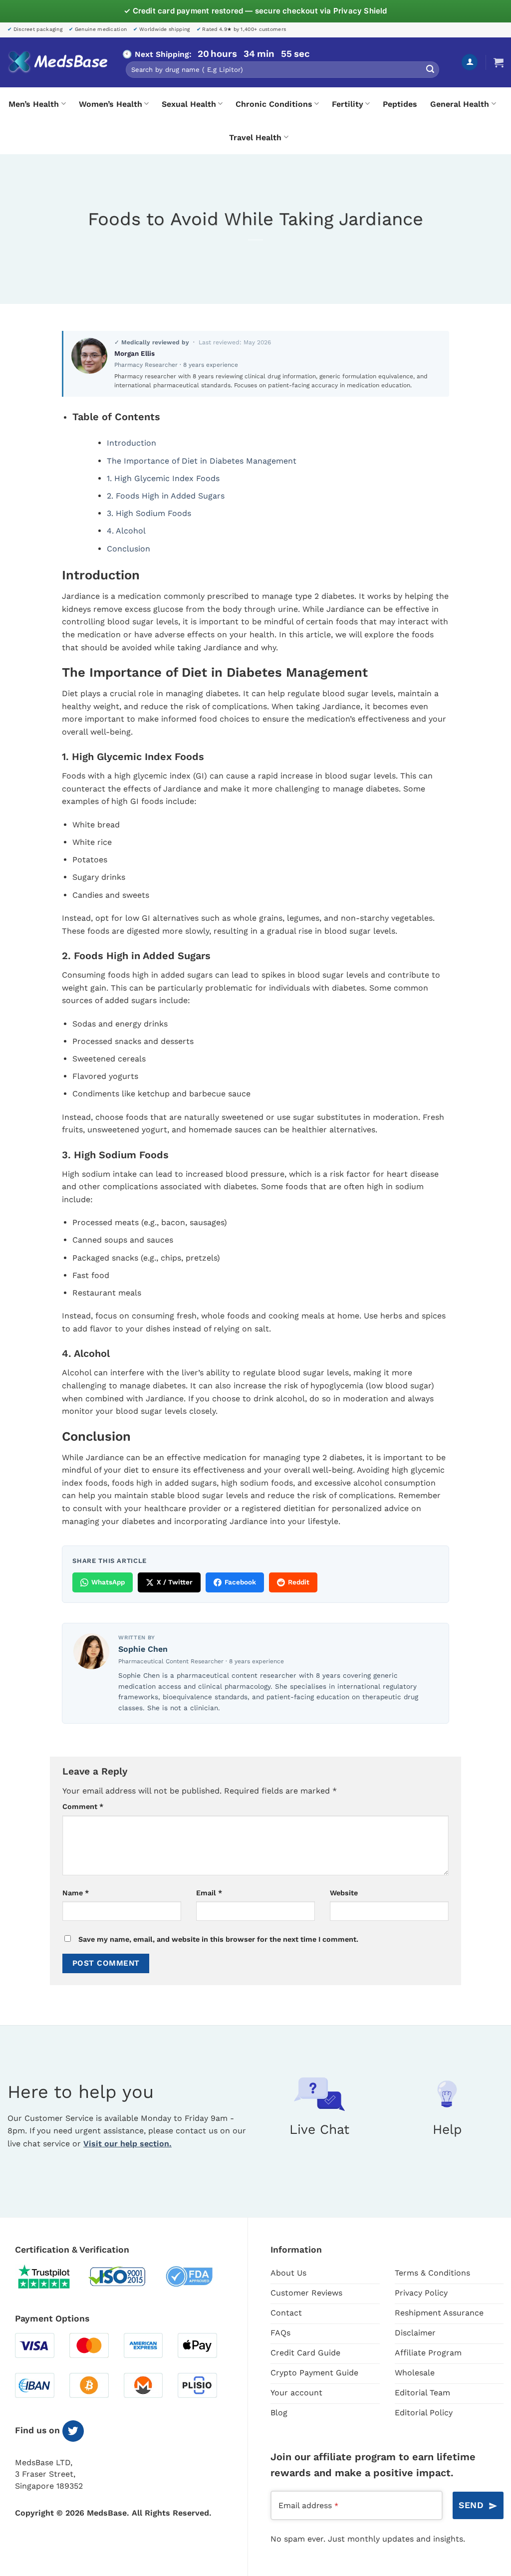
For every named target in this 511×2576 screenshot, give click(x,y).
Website (344, 1893)
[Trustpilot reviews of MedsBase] (51, 2277)
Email (209, 1893)
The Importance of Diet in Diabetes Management (202, 461)
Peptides (400, 104)
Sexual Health (189, 104)
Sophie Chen (143, 1649)
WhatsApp (108, 1582)
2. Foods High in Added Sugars (166, 496)
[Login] (470, 62)
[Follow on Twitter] (73, 2431)
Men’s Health (34, 104)
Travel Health (255, 137)
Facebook (240, 1582)
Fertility (348, 104)
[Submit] (430, 70)
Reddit (299, 1582)
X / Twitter (175, 1582)
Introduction (131, 443)
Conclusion (128, 549)
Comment (83, 1806)
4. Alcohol (126, 531)
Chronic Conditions (274, 104)
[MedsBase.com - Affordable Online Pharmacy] (57, 62)
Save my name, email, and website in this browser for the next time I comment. (218, 1939)
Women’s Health (111, 104)
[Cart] (499, 62)
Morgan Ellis (134, 353)
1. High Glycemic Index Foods (163, 478)
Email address (308, 2505)
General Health (460, 104)
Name (76, 1893)
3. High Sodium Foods (149, 513)
